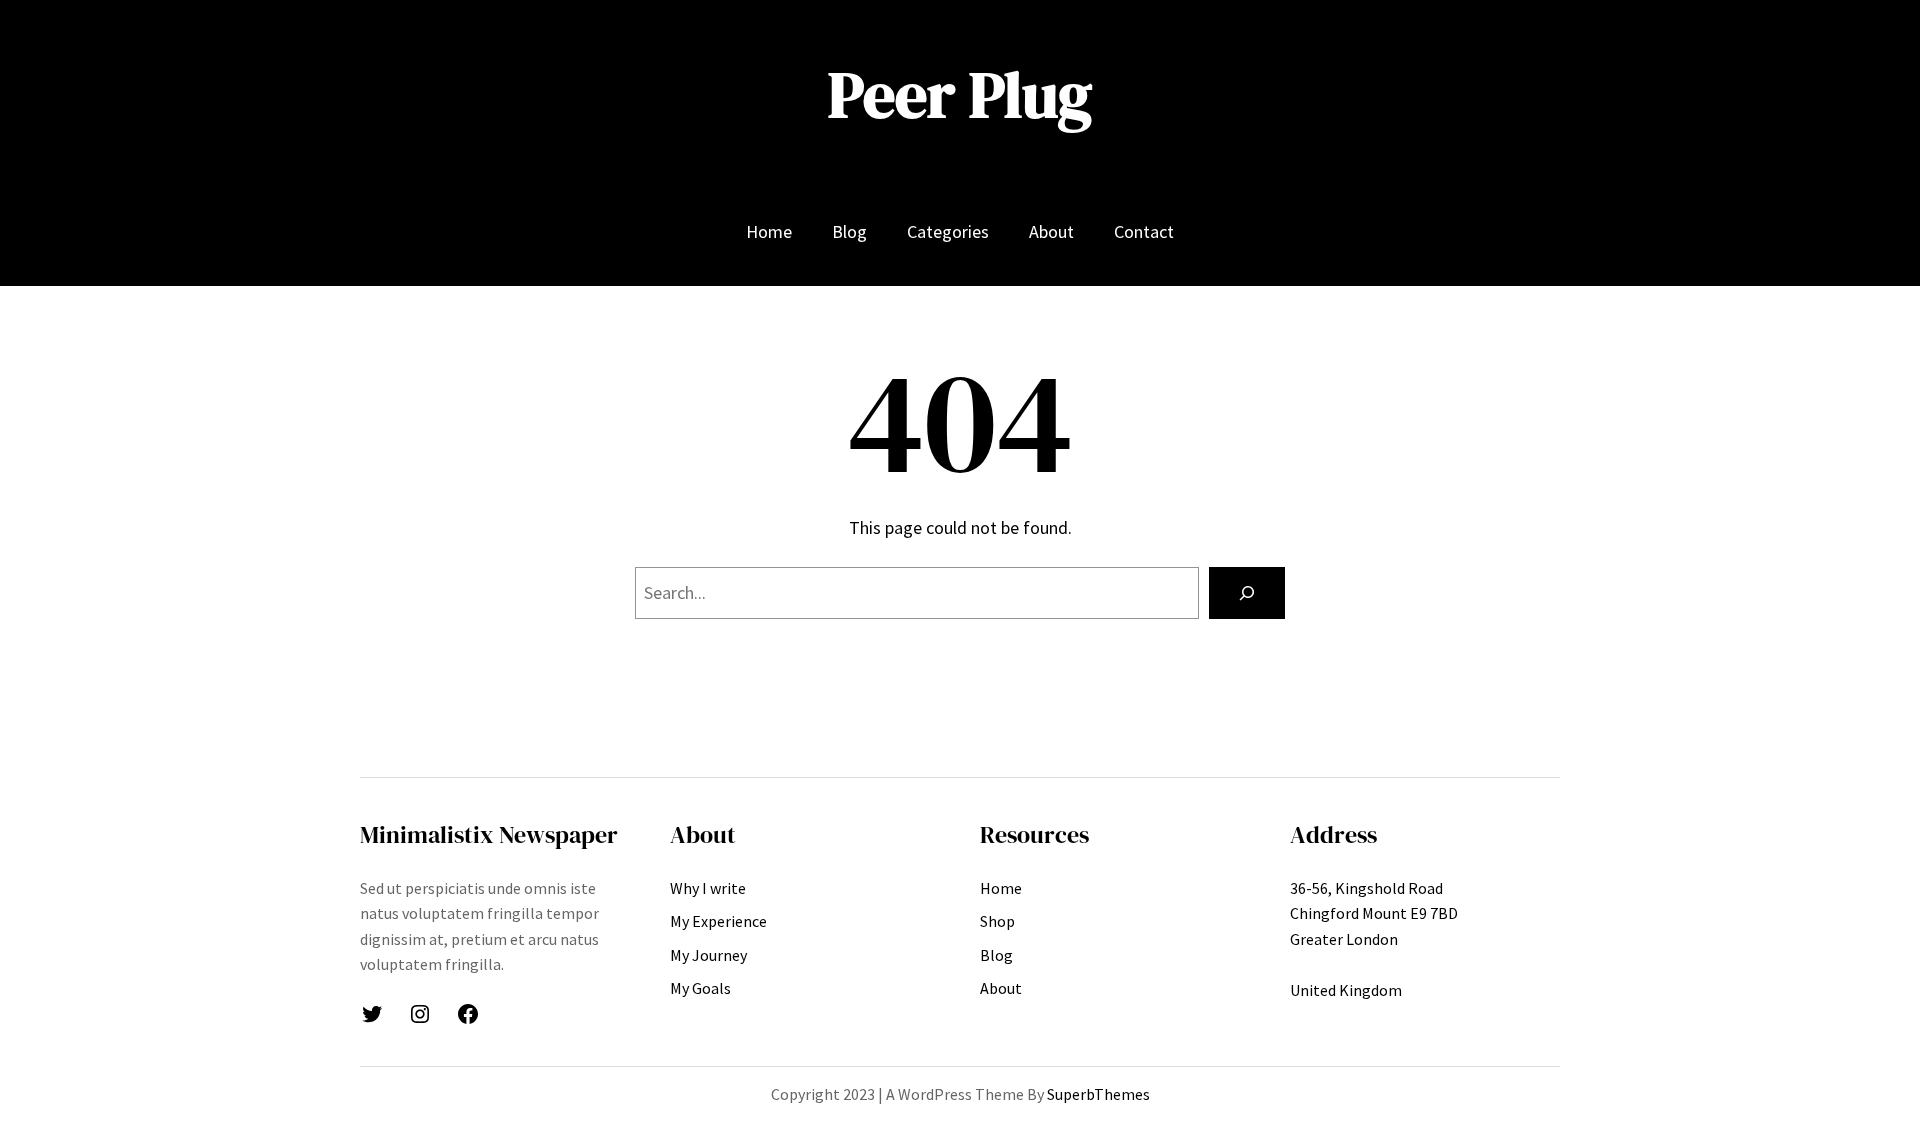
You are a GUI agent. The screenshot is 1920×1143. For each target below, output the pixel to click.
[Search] (1247, 593)
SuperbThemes (1098, 1094)
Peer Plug (960, 94)
